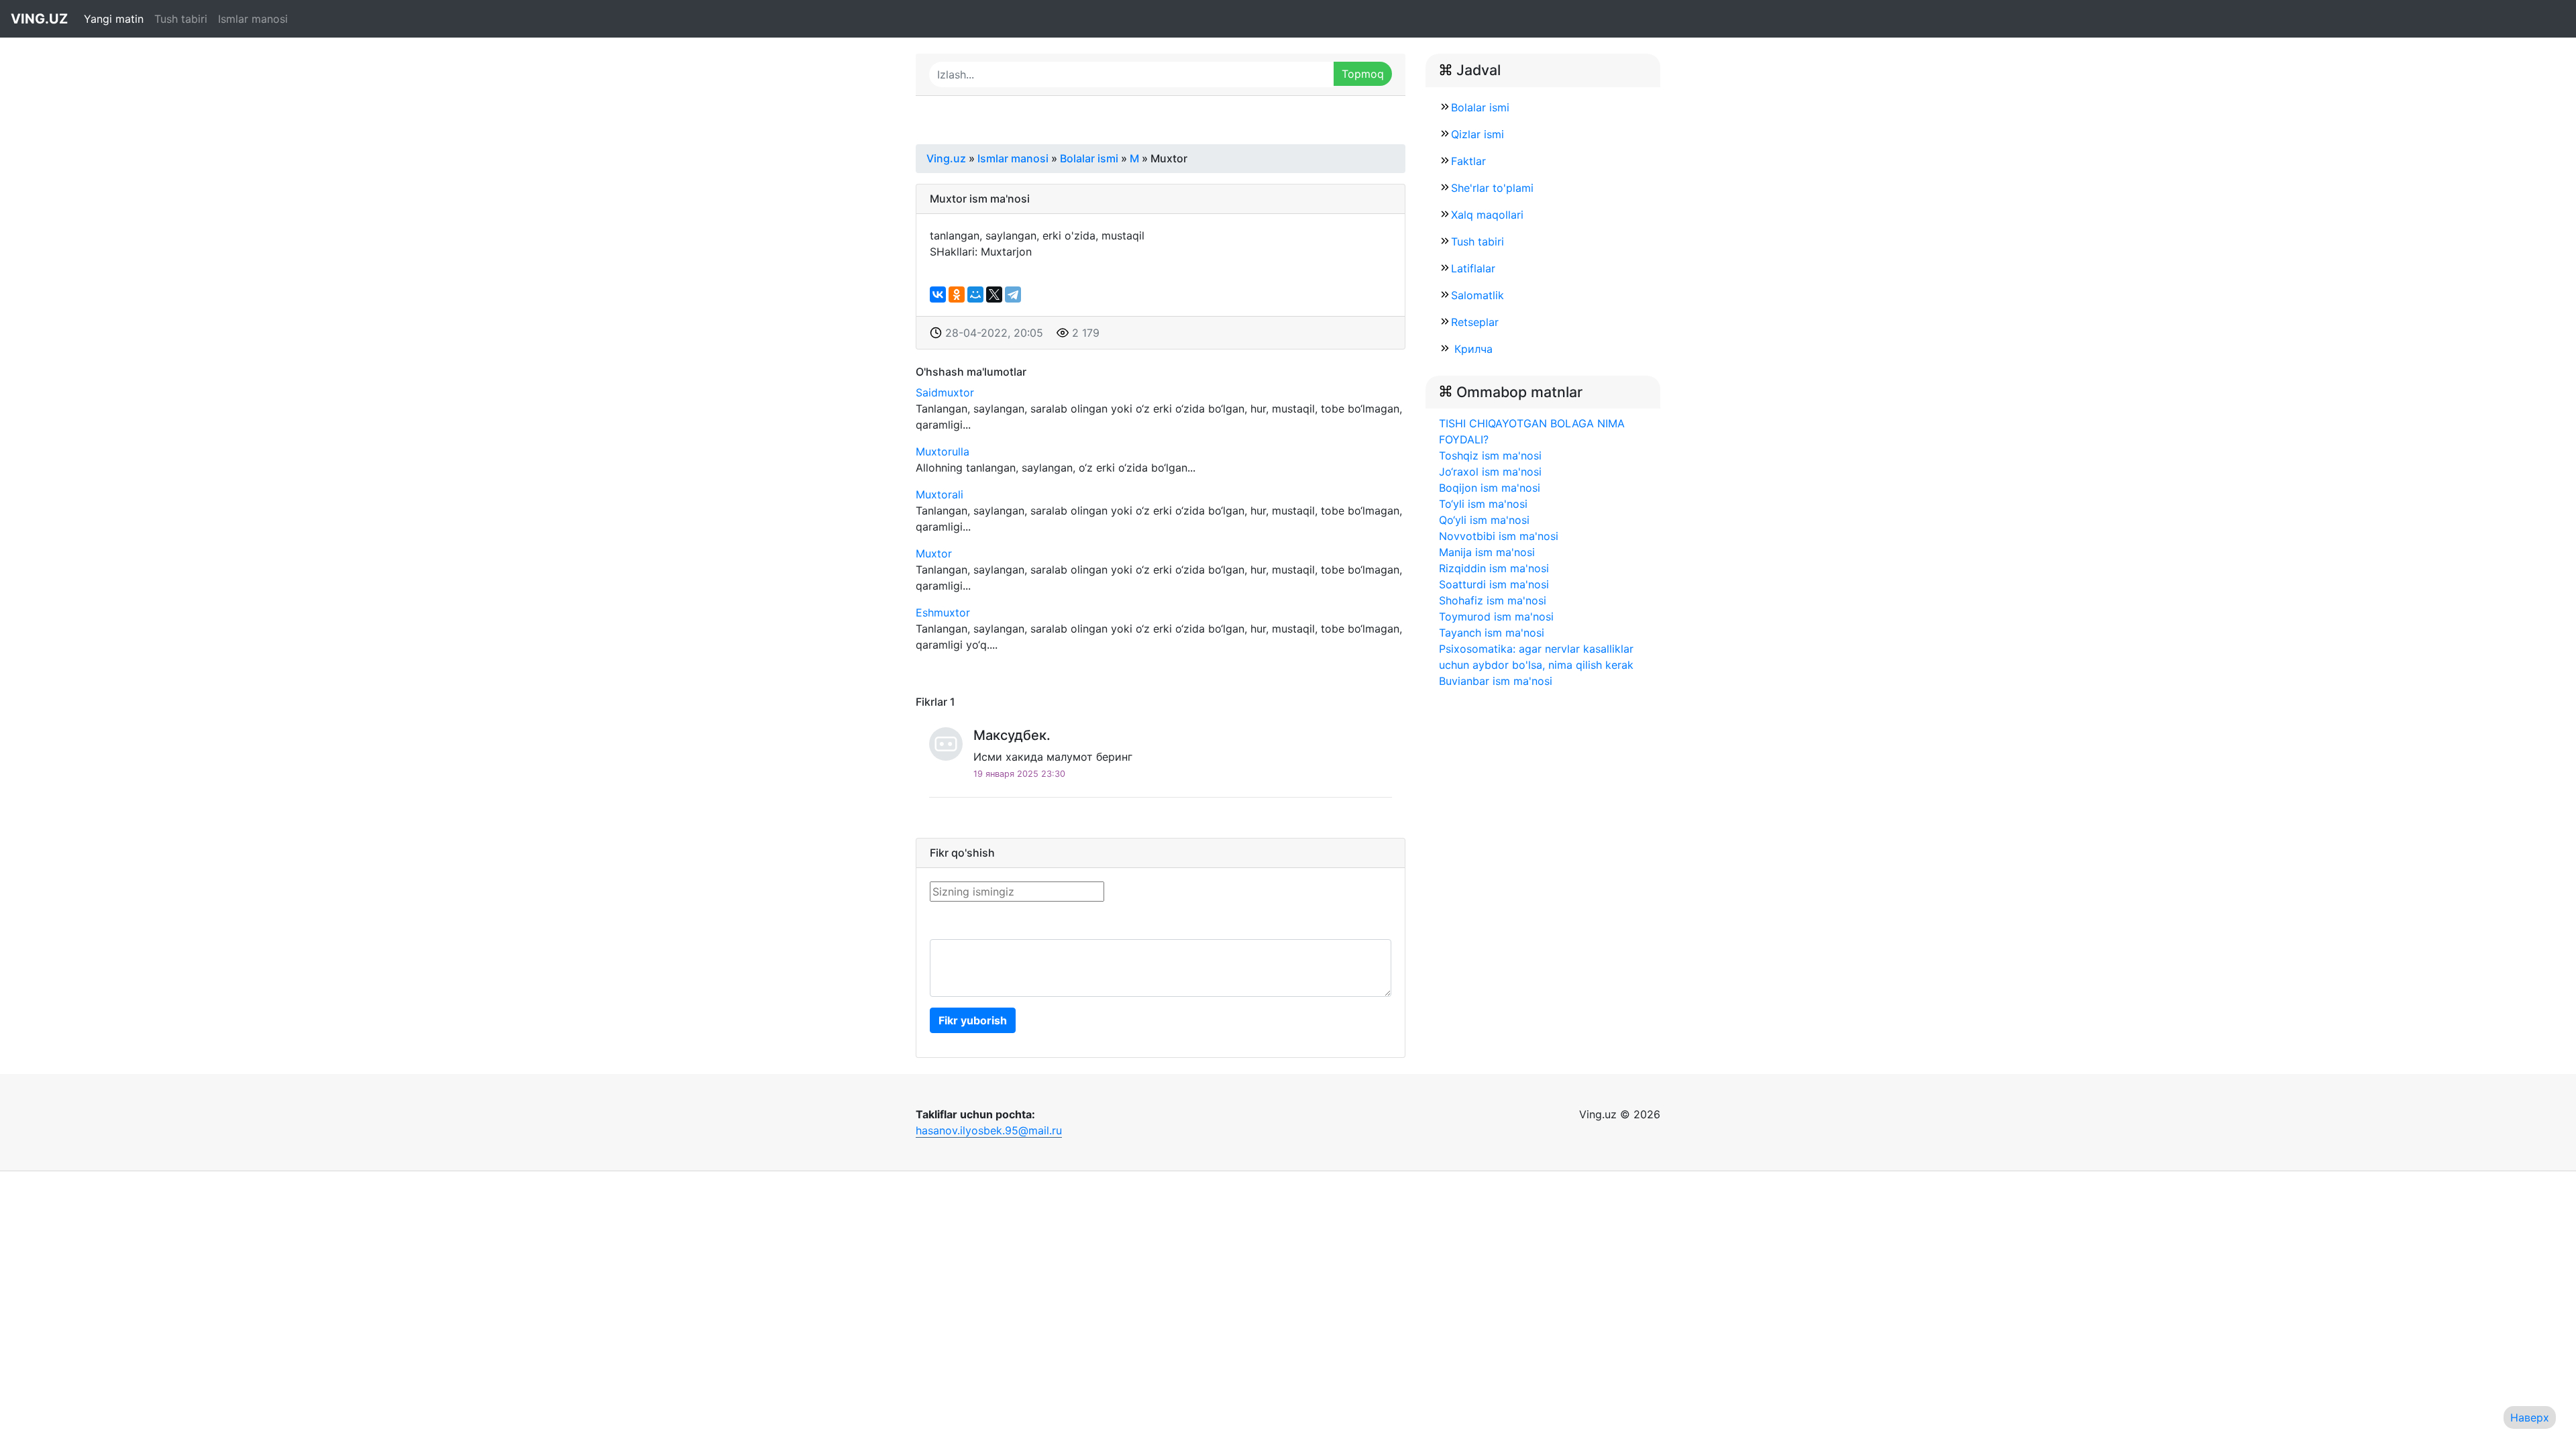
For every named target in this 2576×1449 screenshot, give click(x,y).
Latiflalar (1473, 268)
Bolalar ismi (1480, 107)
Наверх (2530, 1417)
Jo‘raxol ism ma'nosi (1490, 472)
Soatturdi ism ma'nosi (1494, 584)
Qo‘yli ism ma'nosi (1484, 520)
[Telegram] (1013, 294)
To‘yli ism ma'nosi (1483, 504)
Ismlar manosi (253, 19)
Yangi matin (114, 19)
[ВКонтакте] (938, 294)
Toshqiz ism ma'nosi (1490, 455)
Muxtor (934, 553)
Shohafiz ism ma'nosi (1493, 600)
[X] (994, 294)
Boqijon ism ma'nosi (1490, 488)
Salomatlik (1478, 295)
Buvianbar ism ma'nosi (1496, 681)
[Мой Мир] (975, 294)
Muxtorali (940, 494)
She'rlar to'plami (1492, 188)
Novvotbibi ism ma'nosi (1499, 536)
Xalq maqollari (1487, 215)
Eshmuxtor (943, 612)
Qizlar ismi (1478, 134)
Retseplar (1475, 322)
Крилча (1472, 349)
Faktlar (1468, 161)
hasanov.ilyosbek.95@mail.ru (989, 1130)
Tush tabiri (181, 19)
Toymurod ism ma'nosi (1496, 616)
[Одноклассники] (957, 294)
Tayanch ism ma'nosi (1492, 633)
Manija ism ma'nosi (1487, 552)
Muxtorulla (943, 451)
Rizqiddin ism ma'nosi (1494, 568)
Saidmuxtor (945, 392)
